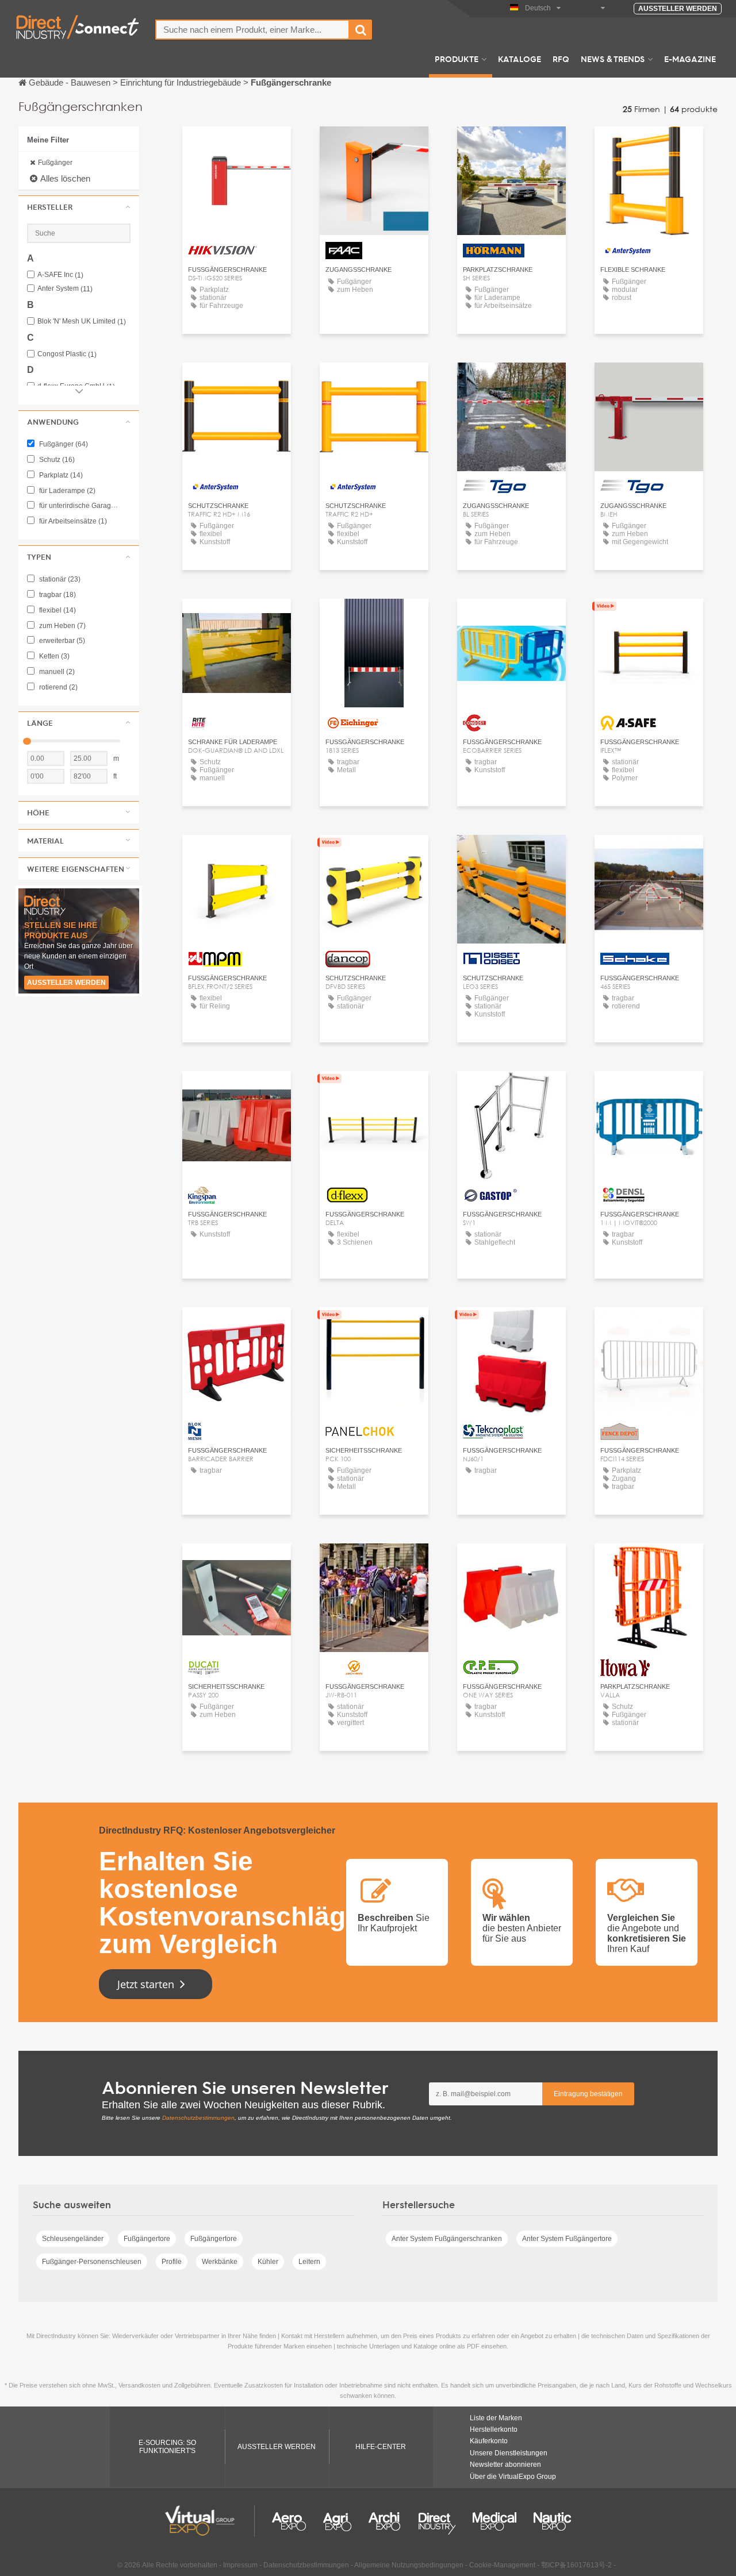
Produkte (457, 59)
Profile (172, 2262)
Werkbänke (220, 2262)
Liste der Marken (496, 2418)
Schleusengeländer (73, 2239)
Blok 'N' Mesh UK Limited (82, 321)
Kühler (268, 2262)
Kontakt (237, 146)
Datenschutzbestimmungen (198, 2118)
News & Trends (613, 59)
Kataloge (520, 59)
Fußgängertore (147, 2239)
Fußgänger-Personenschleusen (92, 2262)
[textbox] (252, 30)
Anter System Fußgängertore (567, 2239)
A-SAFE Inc (60, 275)
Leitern (309, 2262)
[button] (79, 207)
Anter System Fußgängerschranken (447, 2239)
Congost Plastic (67, 354)
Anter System (65, 289)
